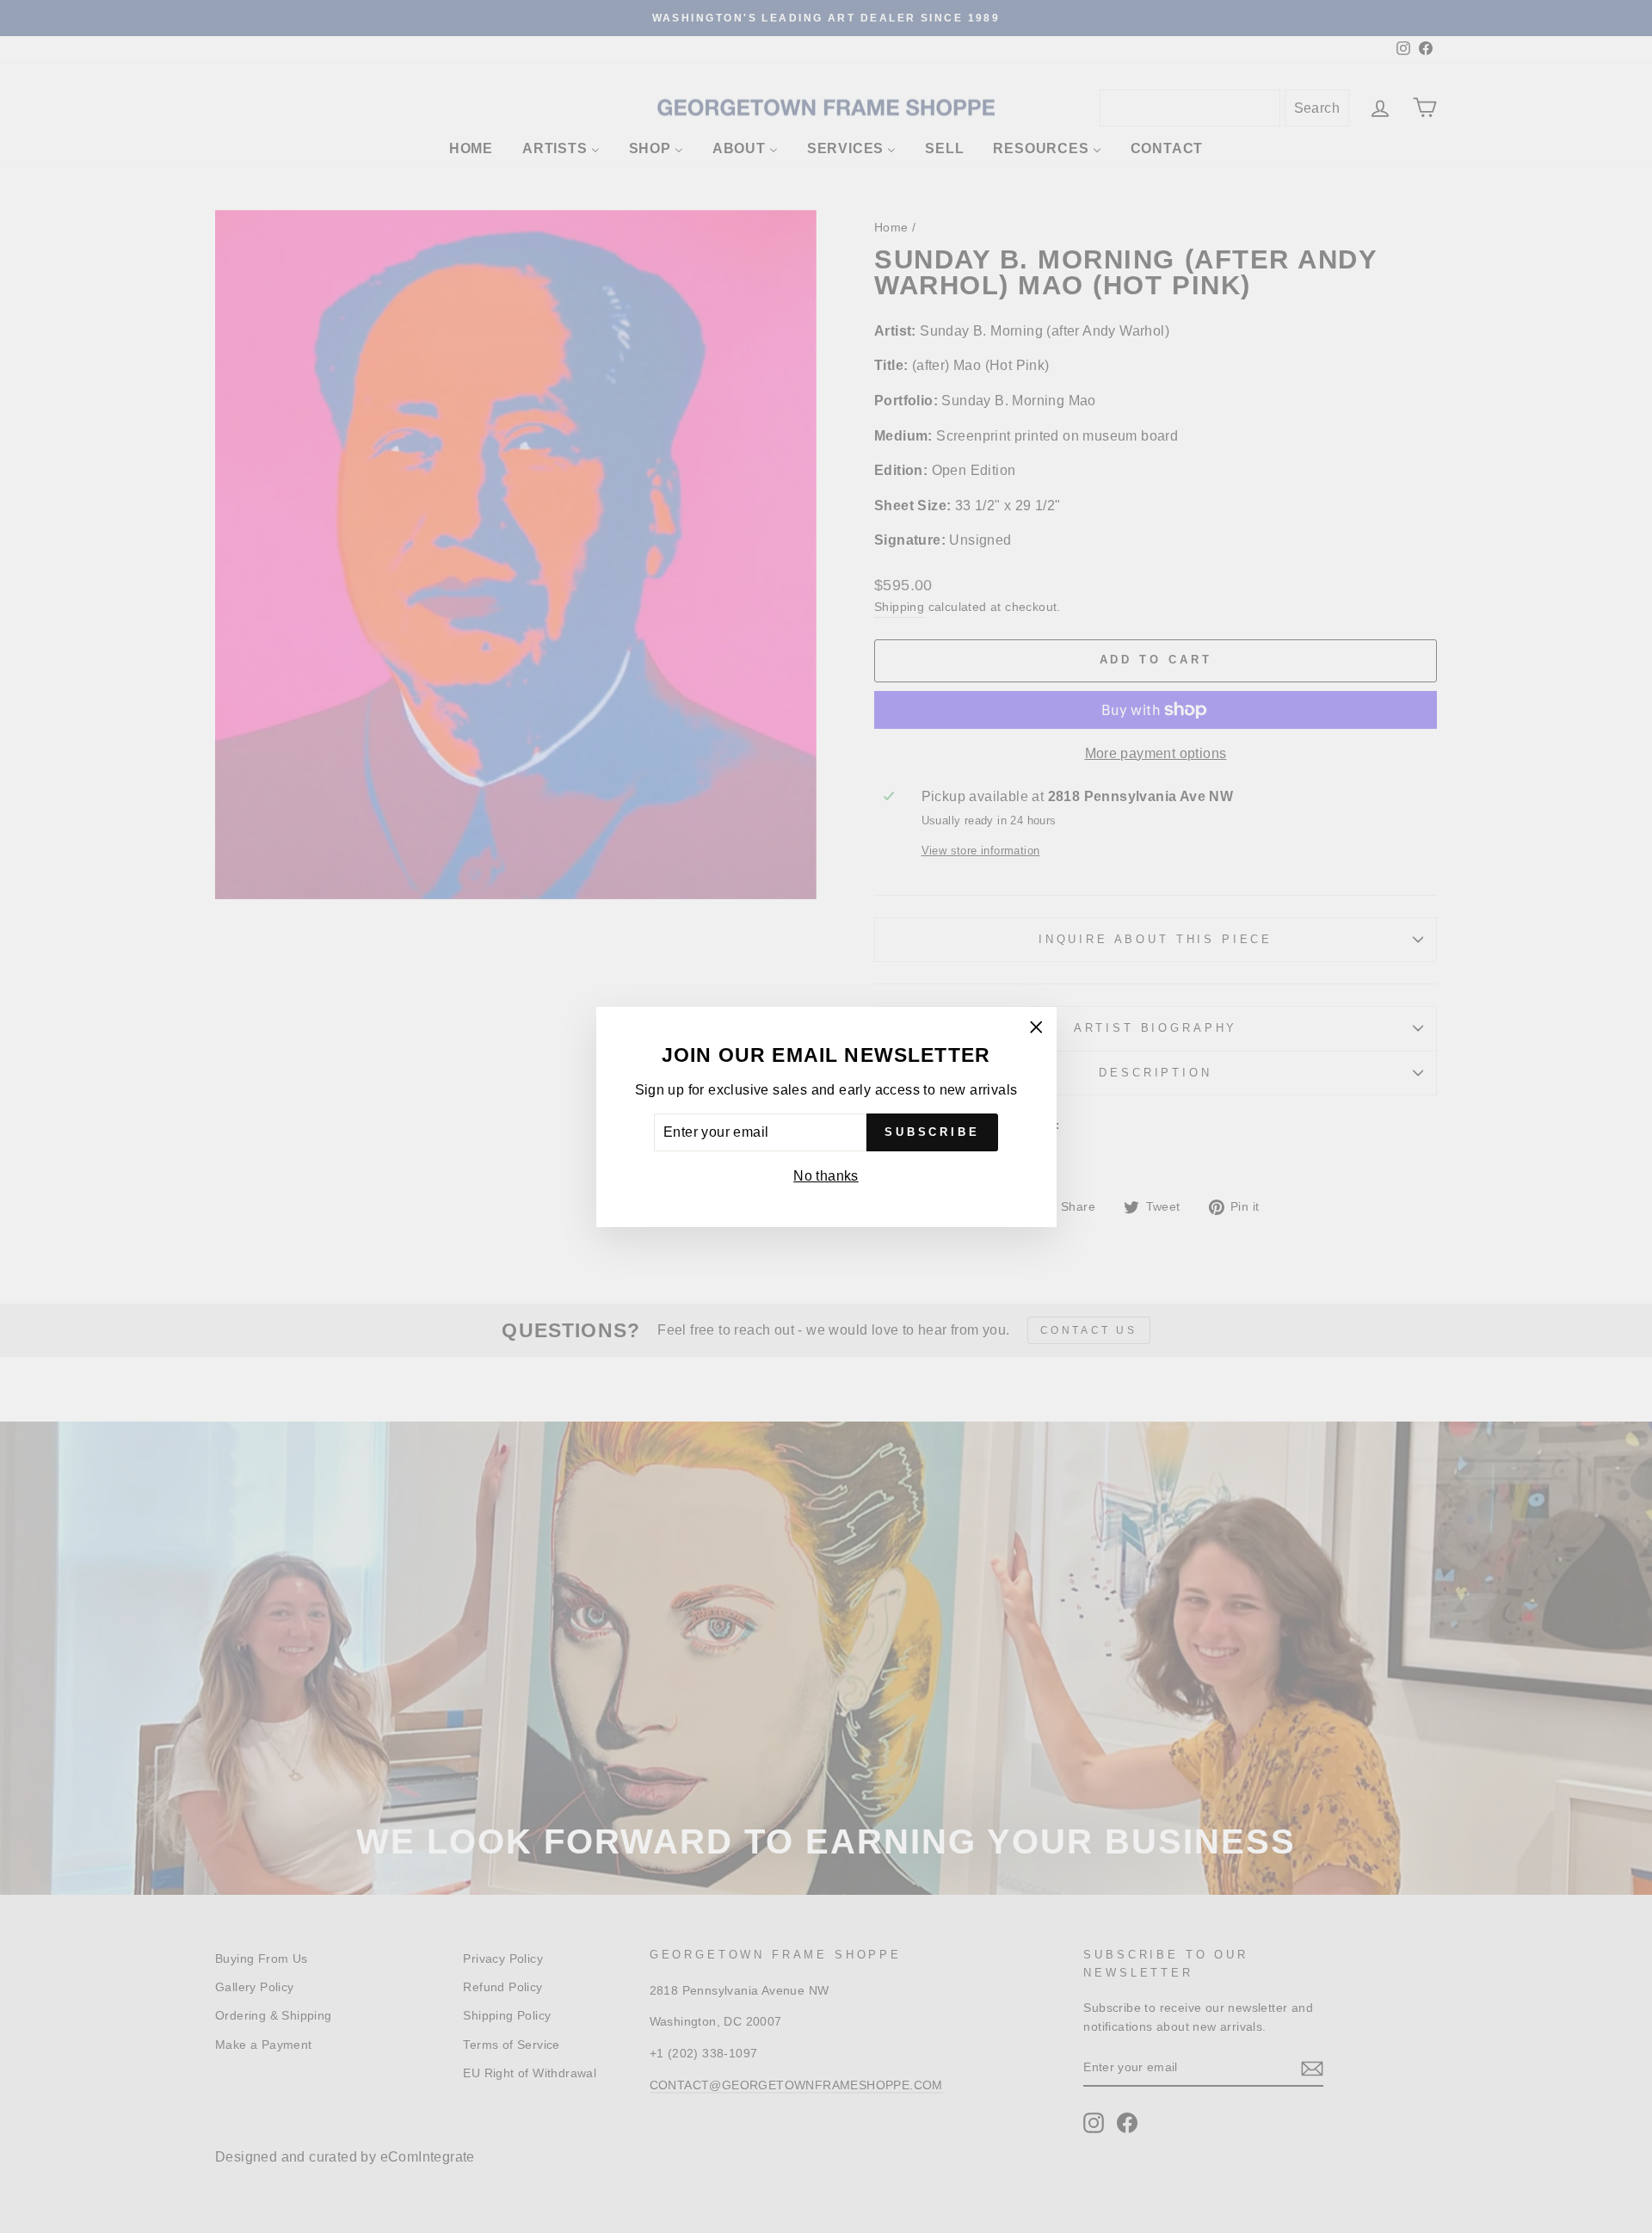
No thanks (826, 1176)
